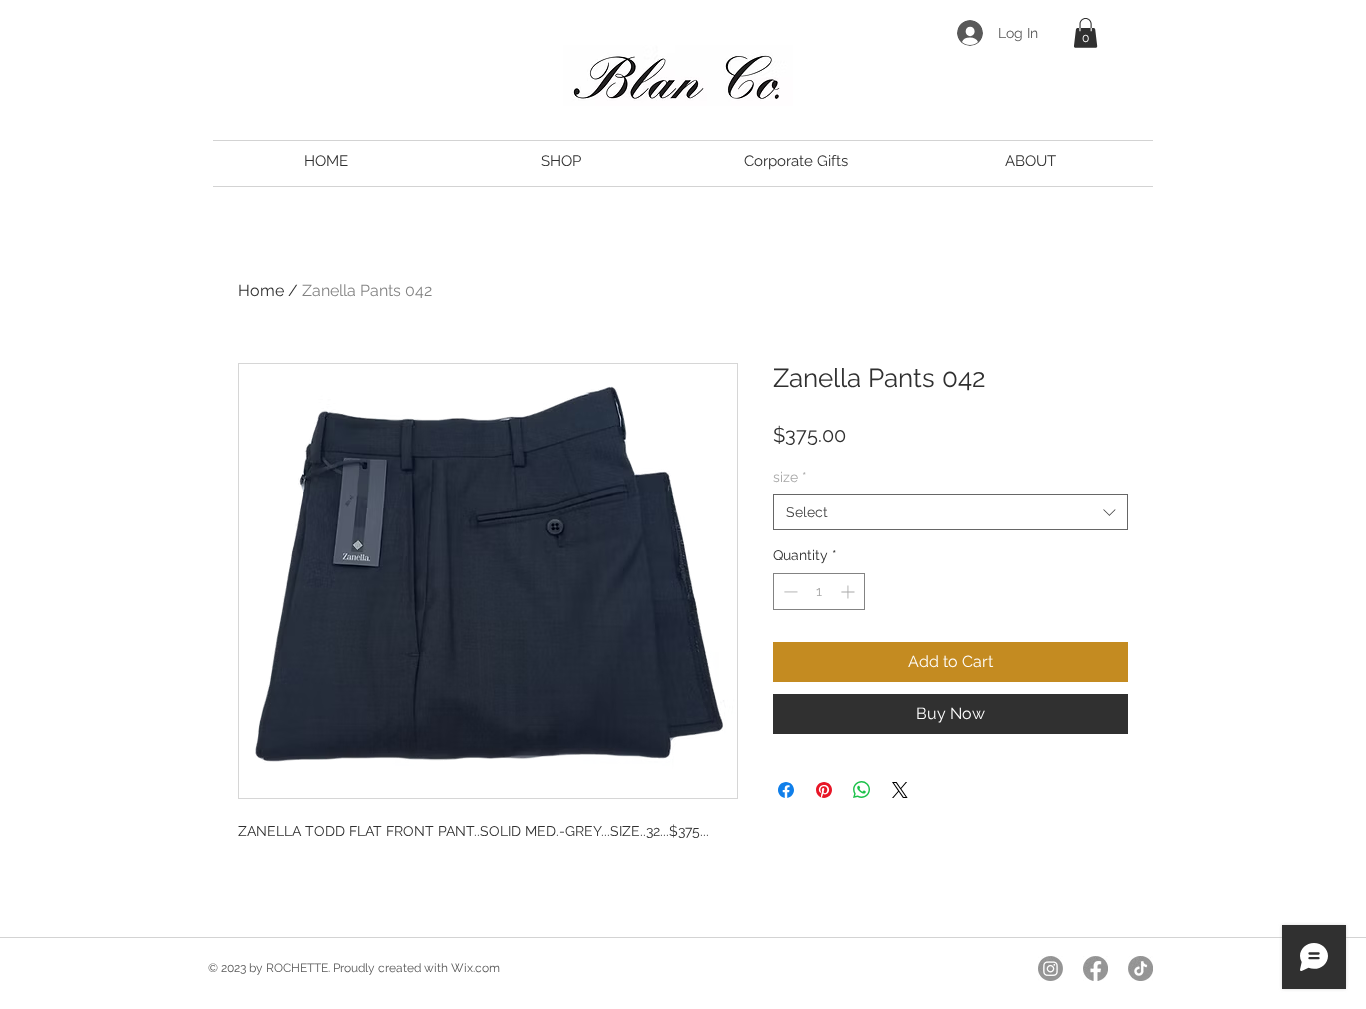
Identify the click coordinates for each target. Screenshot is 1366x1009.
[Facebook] (1095, 968)
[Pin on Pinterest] (824, 790)
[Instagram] (1050, 968)
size (790, 477)
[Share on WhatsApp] (862, 790)
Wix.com (475, 968)
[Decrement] (788, 591)
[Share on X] (900, 790)
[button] (1085, 33)
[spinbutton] (819, 591)
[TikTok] (1140, 968)
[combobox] (950, 512)
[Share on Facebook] (786, 790)
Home (261, 290)
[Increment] (849, 591)
